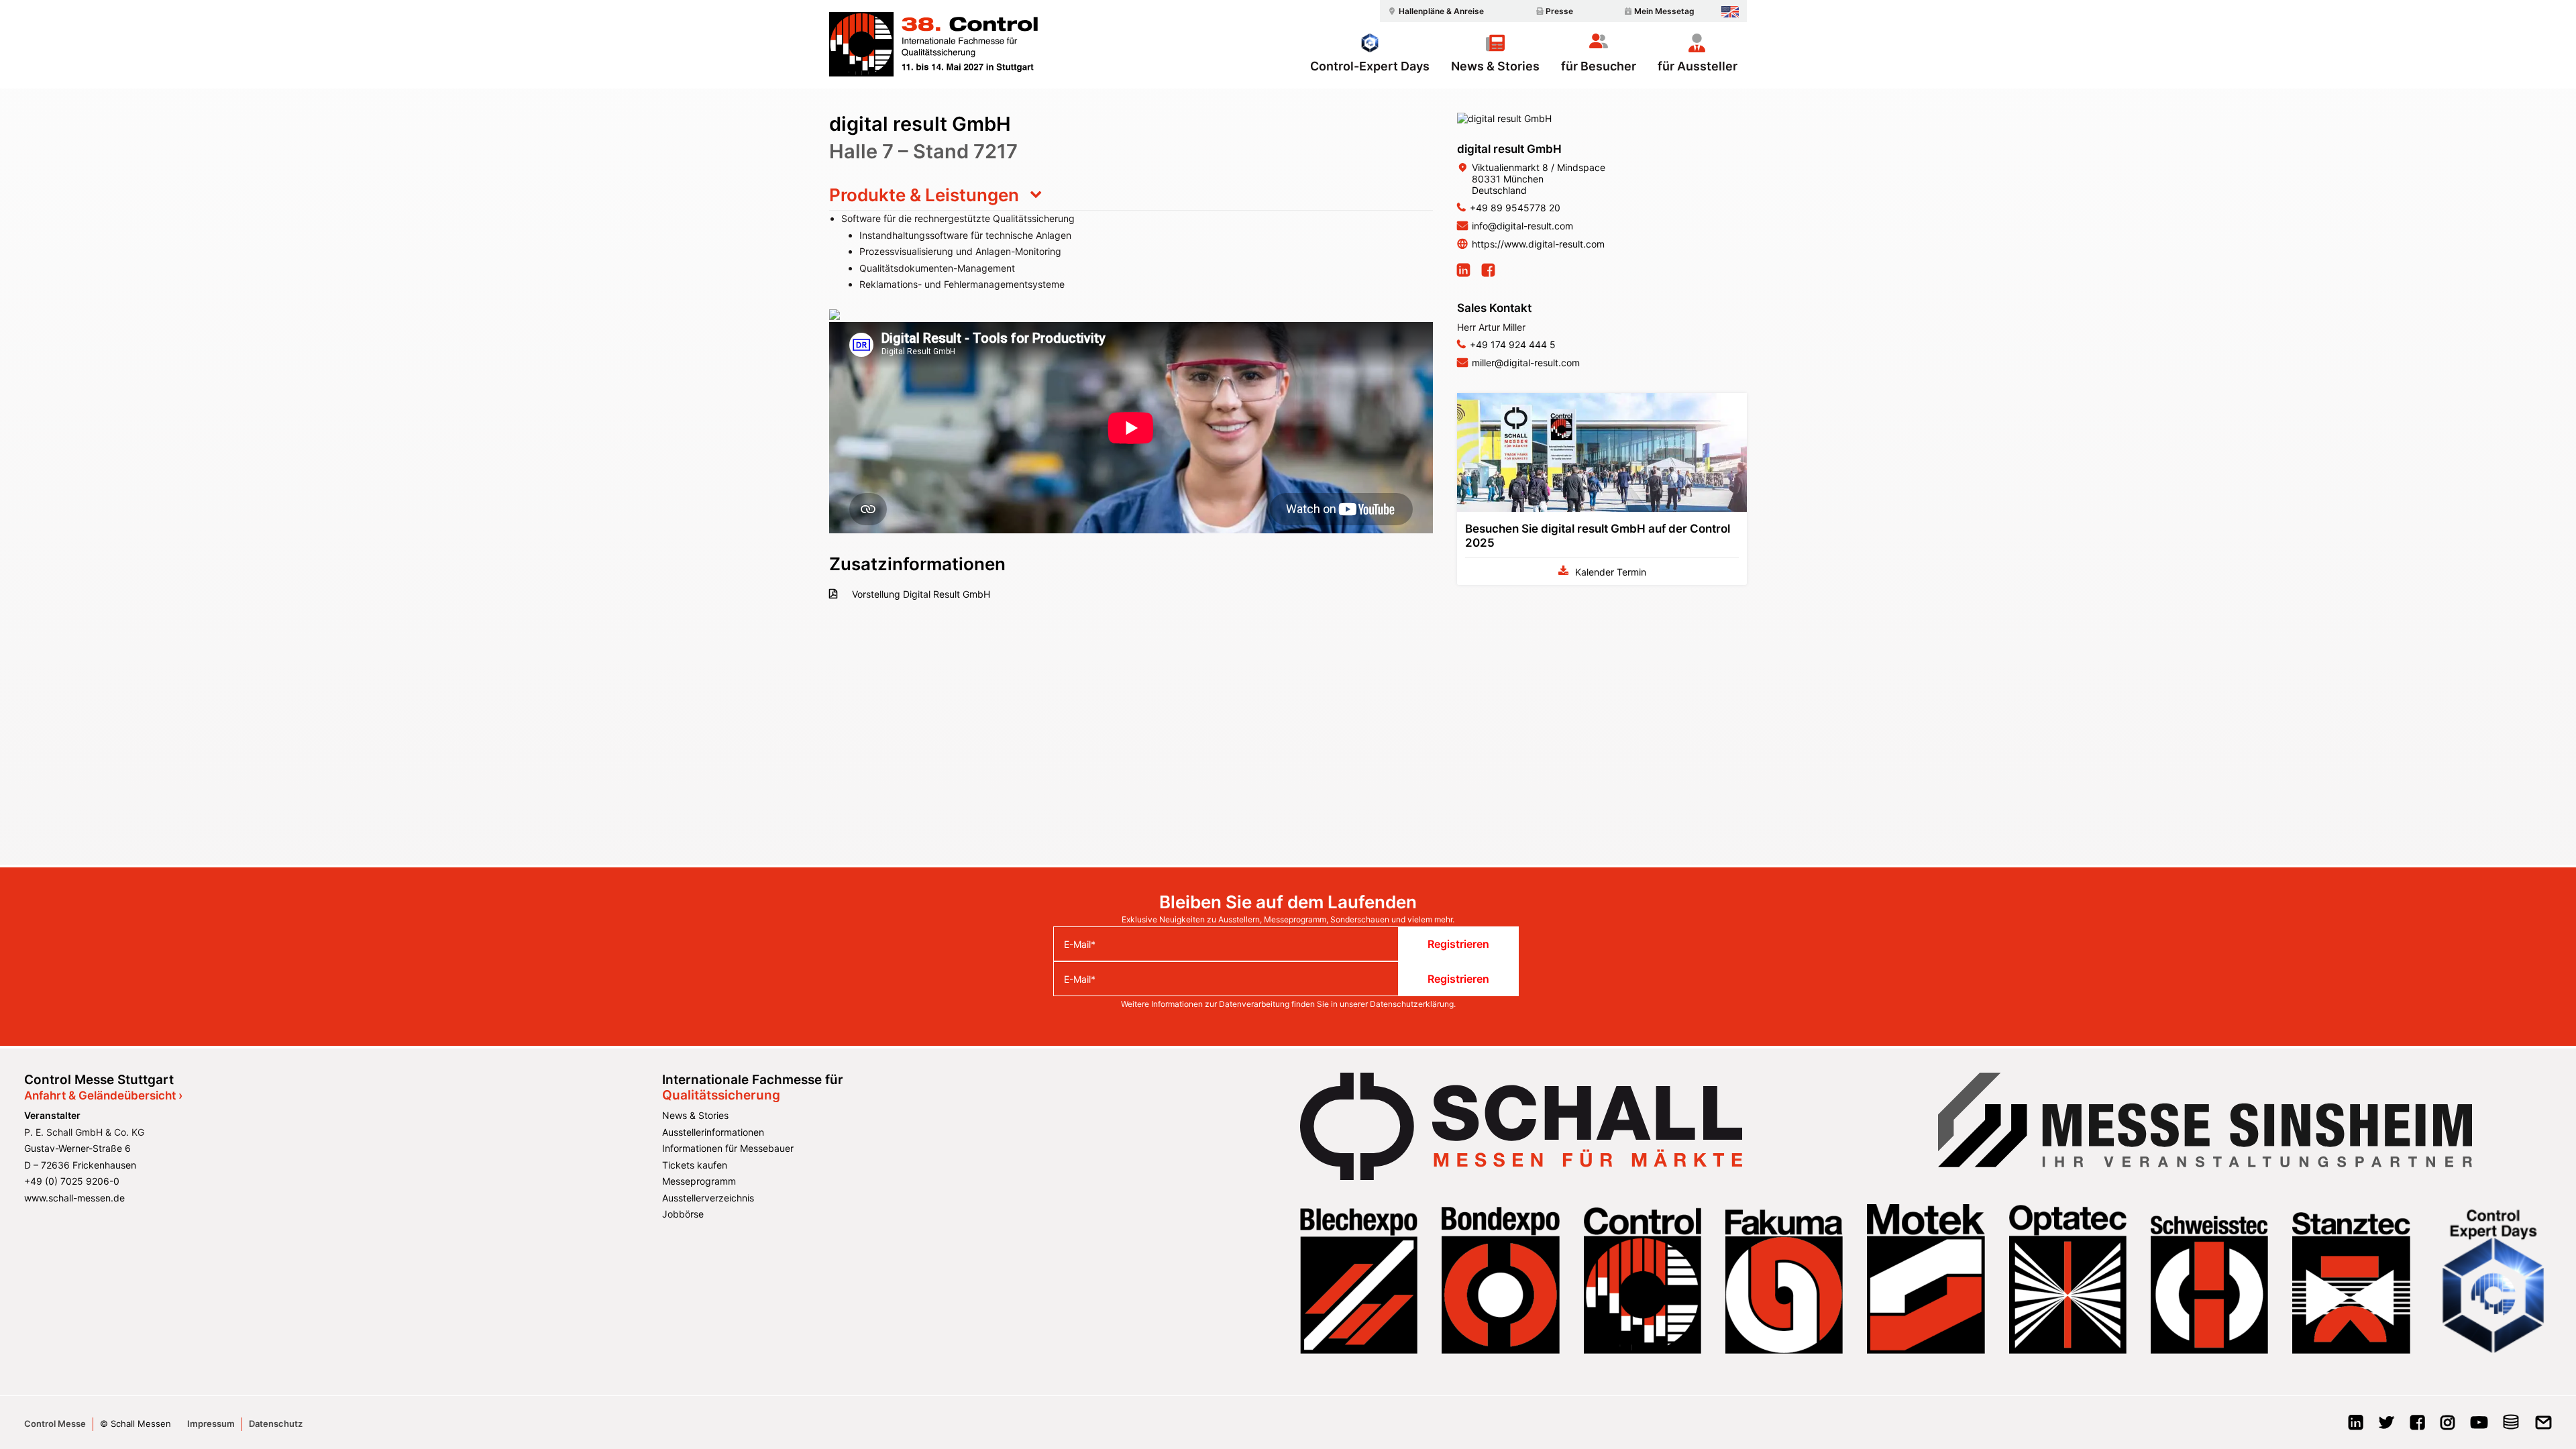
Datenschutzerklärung (1412, 1004)
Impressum (211, 1424)
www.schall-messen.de (74, 1198)
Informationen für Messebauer (728, 1148)
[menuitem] (1434, 11)
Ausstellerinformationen (713, 1132)
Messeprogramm (699, 1181)
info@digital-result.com (1522, 226)
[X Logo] (2386, 1427)
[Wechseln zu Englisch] (1730, 12)
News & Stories (1495, 66)
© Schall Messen (136, 1424)
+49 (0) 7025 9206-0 (72, 1181)
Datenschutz (276, 1424)
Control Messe (55, 1424)
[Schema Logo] (2511, 1427)
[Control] (933, 44)
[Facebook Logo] (2417, 1427)
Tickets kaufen (695, 1165)
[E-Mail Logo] (2543, 1427)
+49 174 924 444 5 (1513, 344)
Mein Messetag (1664, 11)
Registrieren (1458, 944)
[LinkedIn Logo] (2356, 1427)
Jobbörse (683, 1214)
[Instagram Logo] (2448, 1427)
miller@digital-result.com (1526, 363)
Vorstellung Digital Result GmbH (920, 594)
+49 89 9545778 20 (1515, 208)
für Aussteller (1698, 66)
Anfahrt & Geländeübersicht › (103, 1095)
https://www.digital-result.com (1538, 244)
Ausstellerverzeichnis (708, 1198)
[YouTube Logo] (2479, 1427)
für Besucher (1599, 66)
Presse (1559, 11)
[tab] (1131, 195)
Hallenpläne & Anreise (1441, 11)
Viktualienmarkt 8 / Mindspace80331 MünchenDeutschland (1539, 179)
